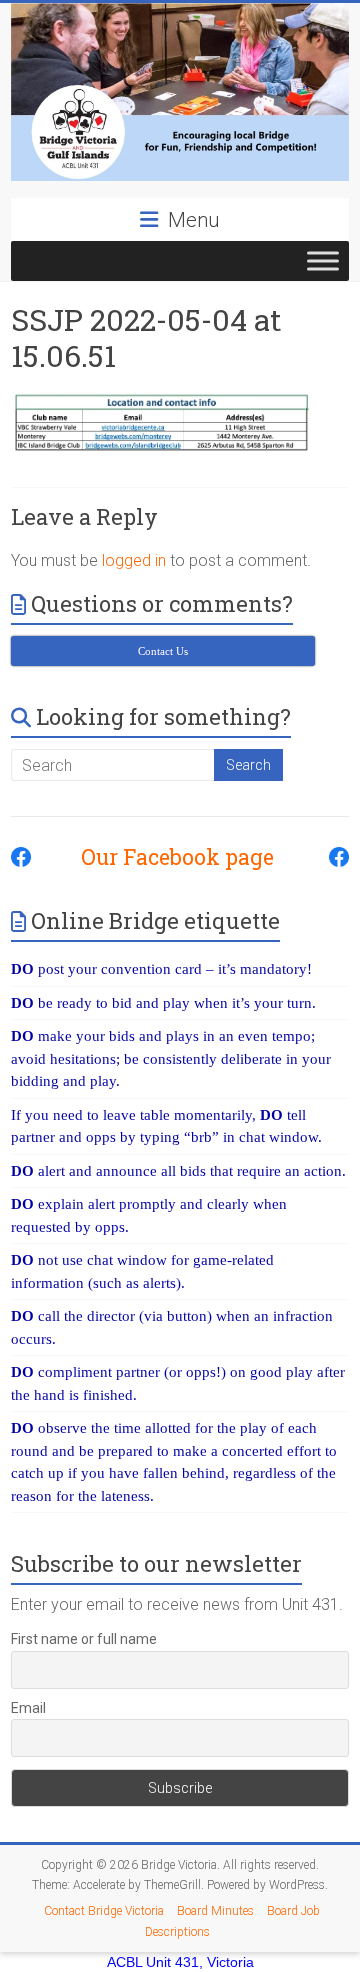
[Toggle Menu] (323, 260)
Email (28, 1708)
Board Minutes (215, 1911)
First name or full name (84, 1639)
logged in (134, 560)
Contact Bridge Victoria (104, 1911)
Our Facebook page (167, 857)
